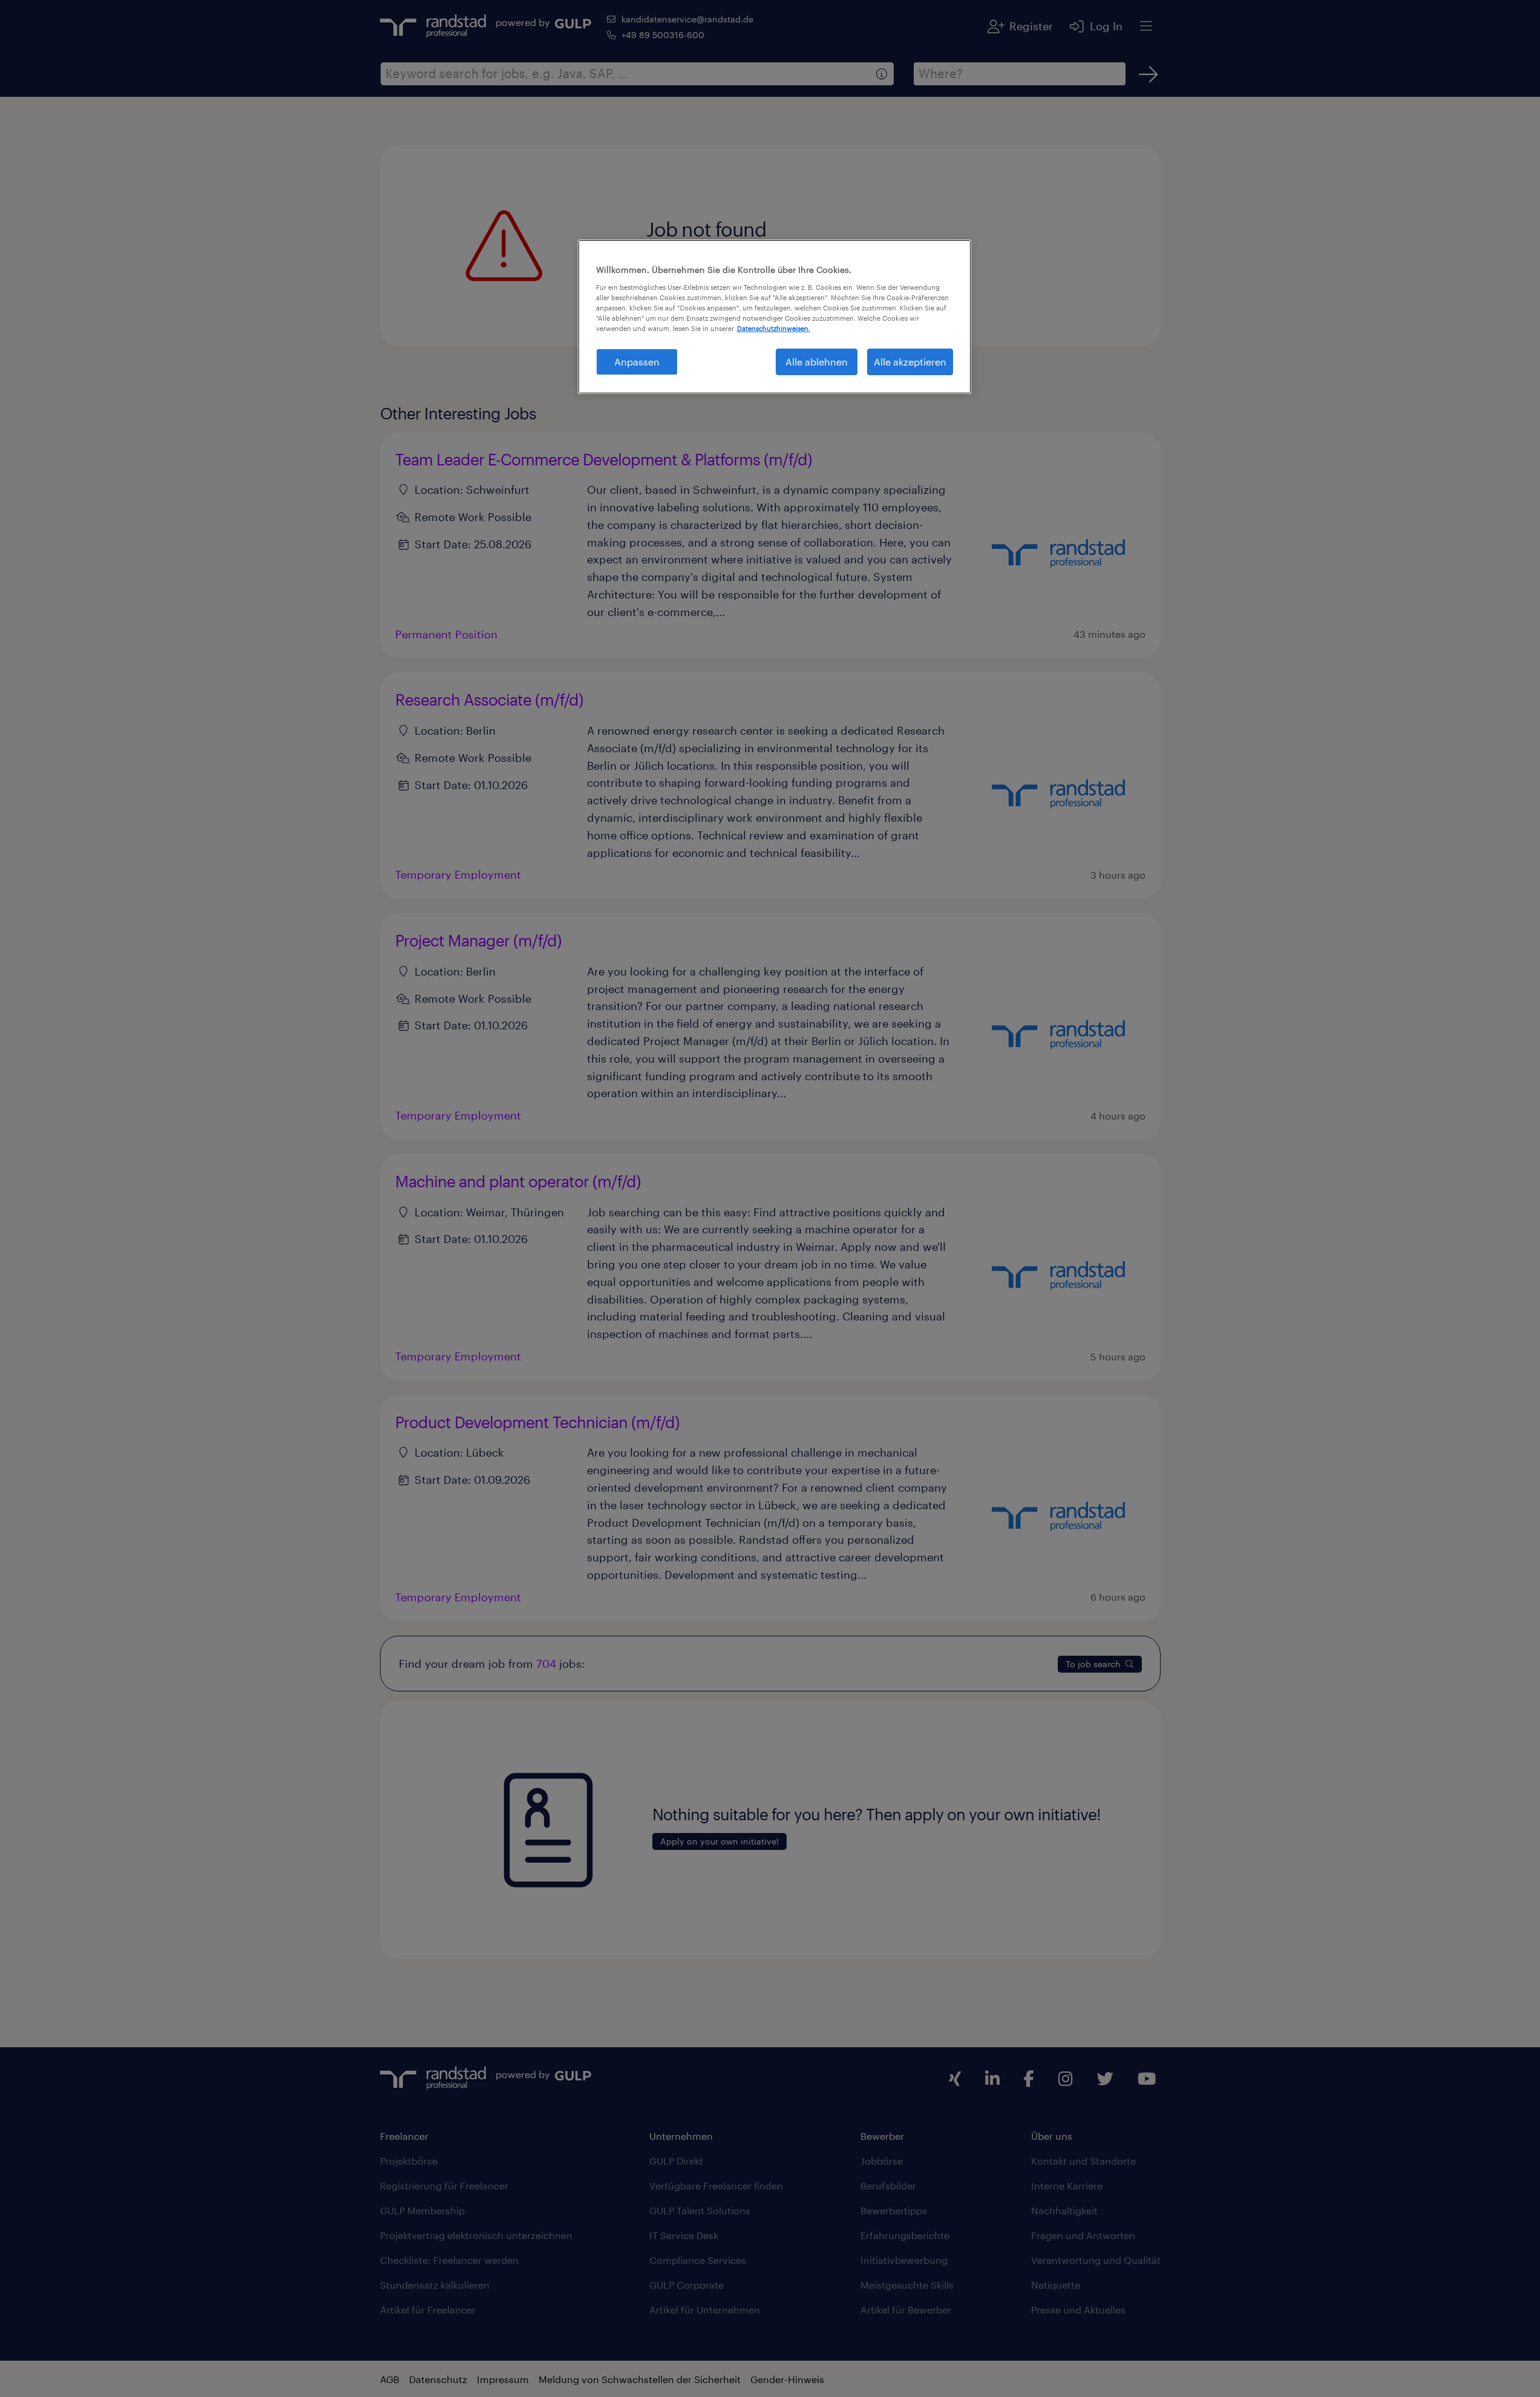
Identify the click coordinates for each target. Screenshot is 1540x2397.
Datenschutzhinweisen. (774, 328)
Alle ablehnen (817, 362)
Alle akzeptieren (910, 362)
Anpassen (637, 362)
